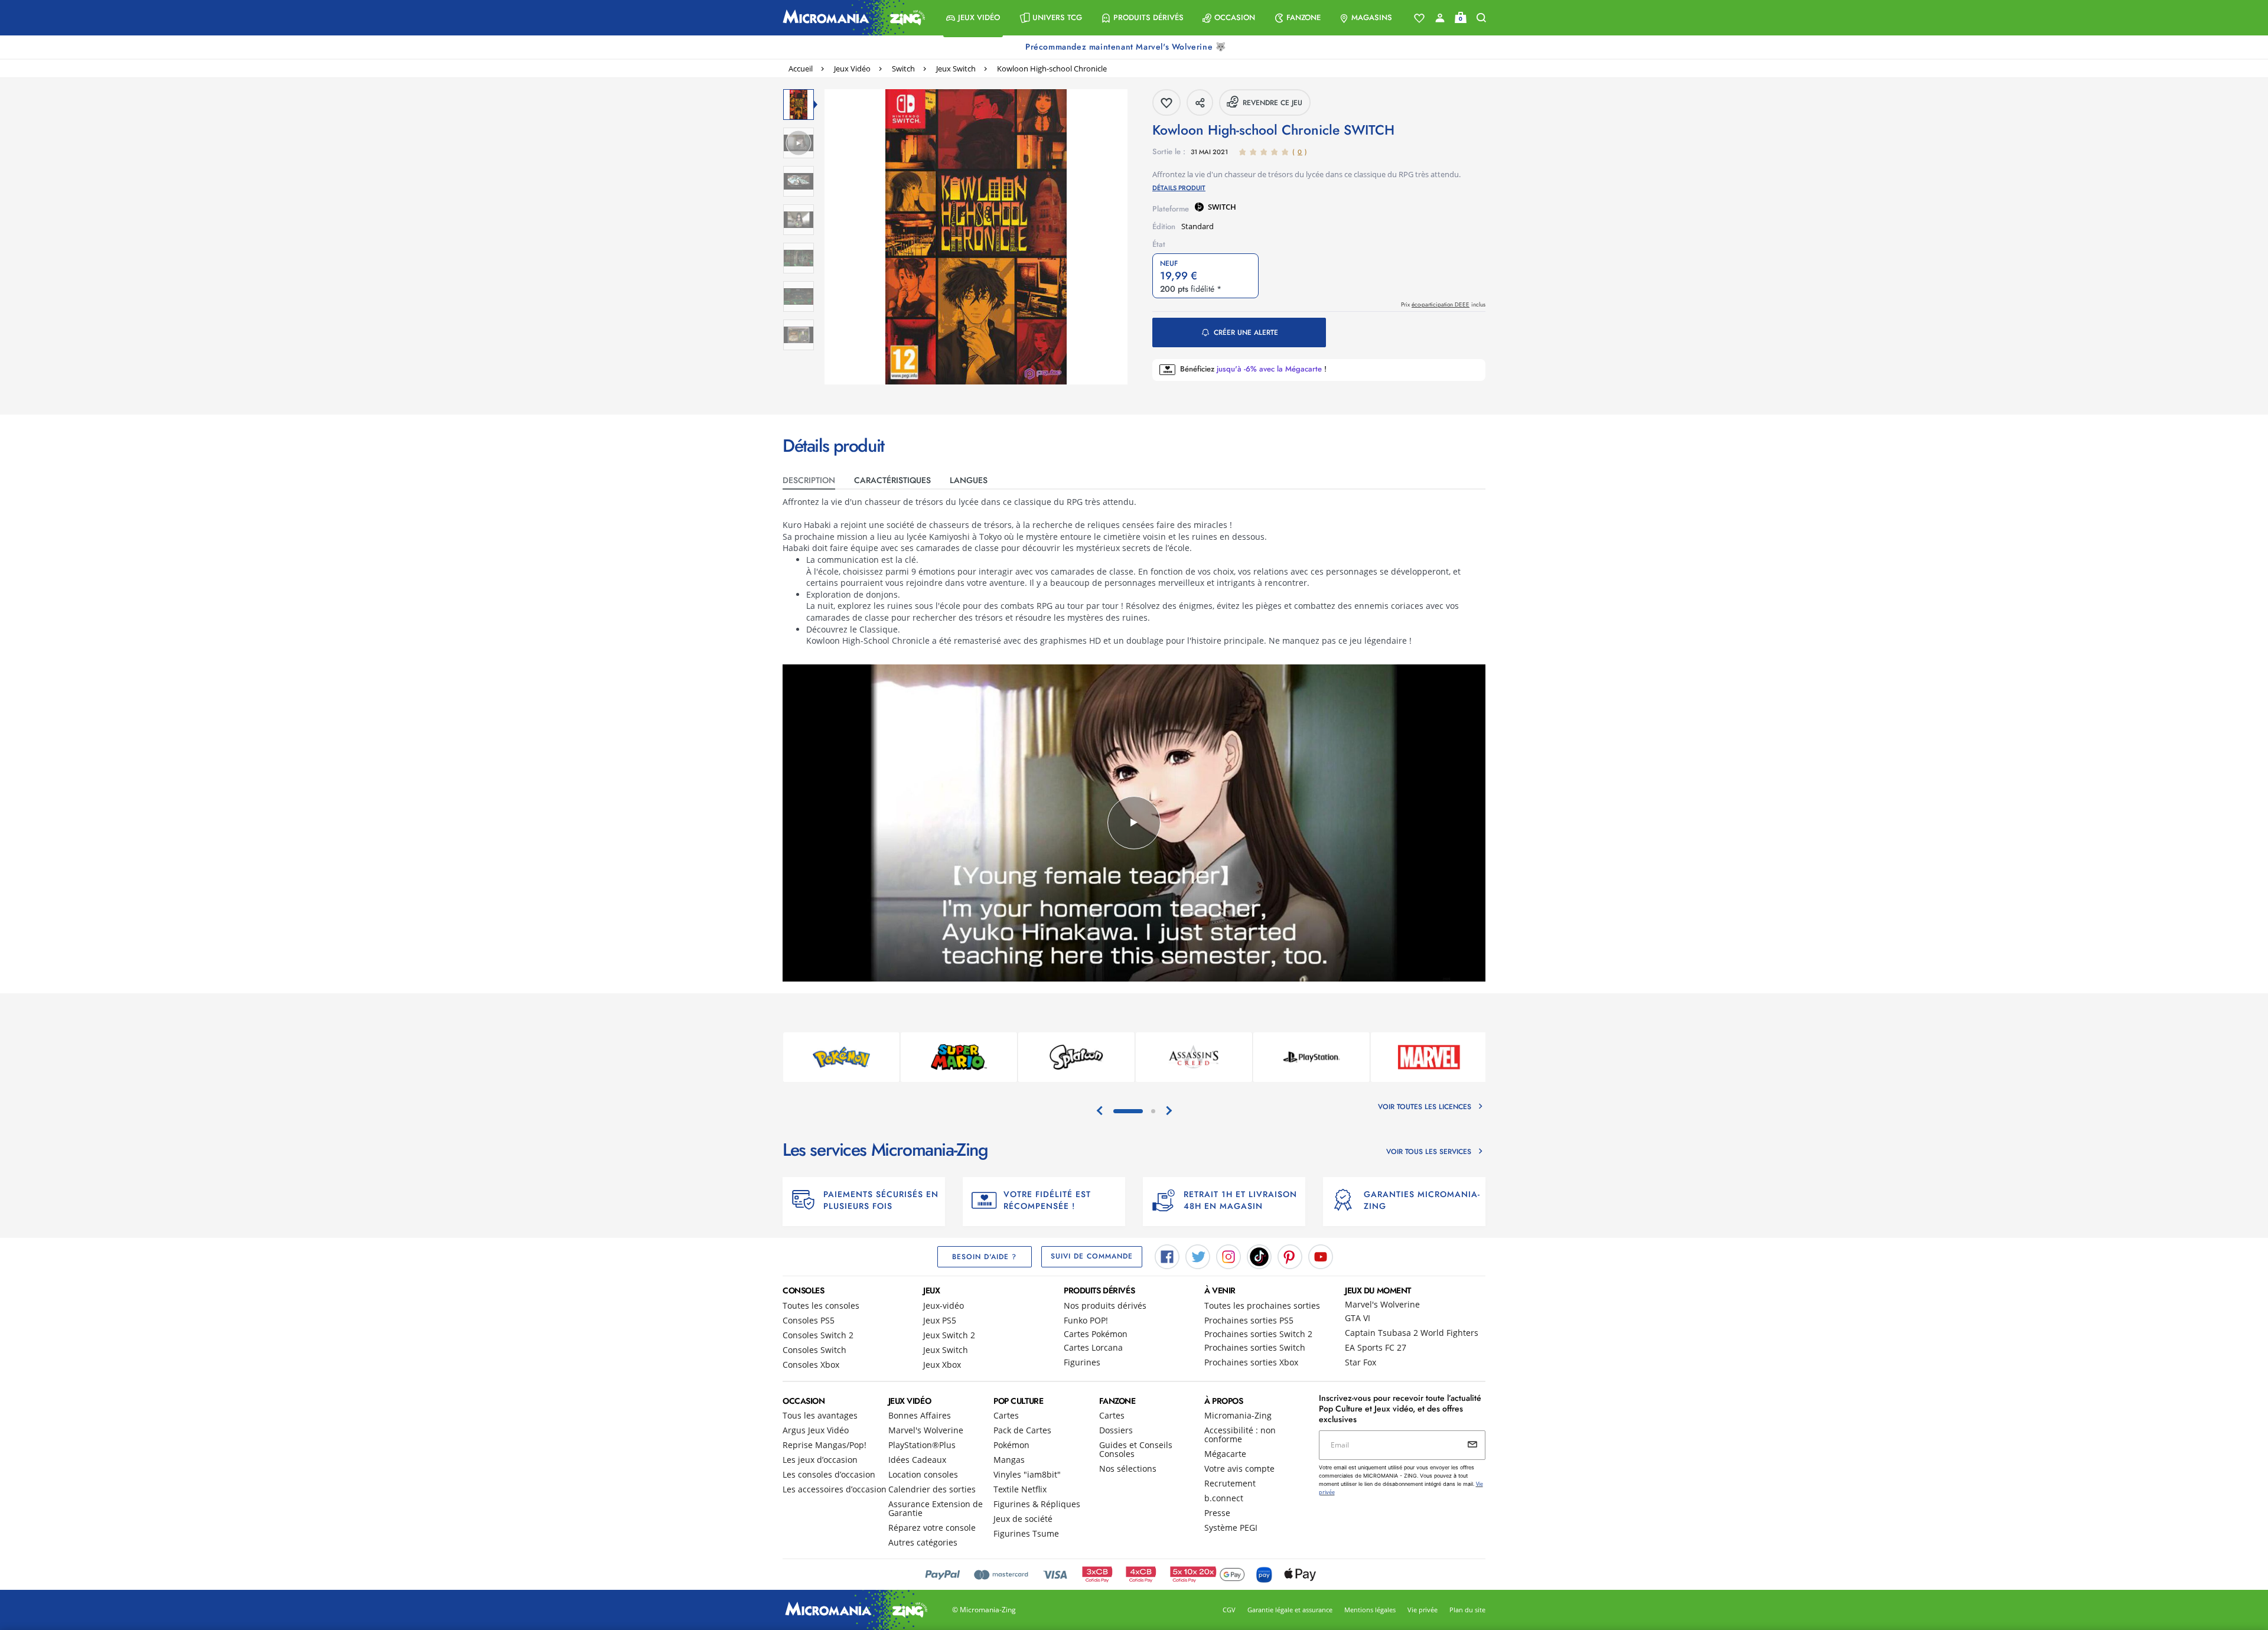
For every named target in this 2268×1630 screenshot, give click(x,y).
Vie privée (1423, 1610)
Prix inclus (1443, 304)
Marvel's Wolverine (1382, 1304)
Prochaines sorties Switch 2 (1258, 1334)
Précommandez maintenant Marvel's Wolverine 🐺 (1127, 47)
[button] (973, 18)
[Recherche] (1481, 18)
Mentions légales (1370, 1610)
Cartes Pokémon (1096, 1334)
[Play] (1134, 823)
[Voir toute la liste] (1419, 18)
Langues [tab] (969, 480)
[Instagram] (1228, 1256)
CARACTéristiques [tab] (892, 480)
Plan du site (1467, 1610)
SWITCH (1222, 207)
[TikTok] (1259, 1256)
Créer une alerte (1246, 332)
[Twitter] (1198, 1256)
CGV (1229, 1610)
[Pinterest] (1290, 1256)
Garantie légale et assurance (1290, 1610)
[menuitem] (973, 18)
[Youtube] (1321, 1256)
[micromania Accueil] (851, 18)
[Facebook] (1167, 1256)
